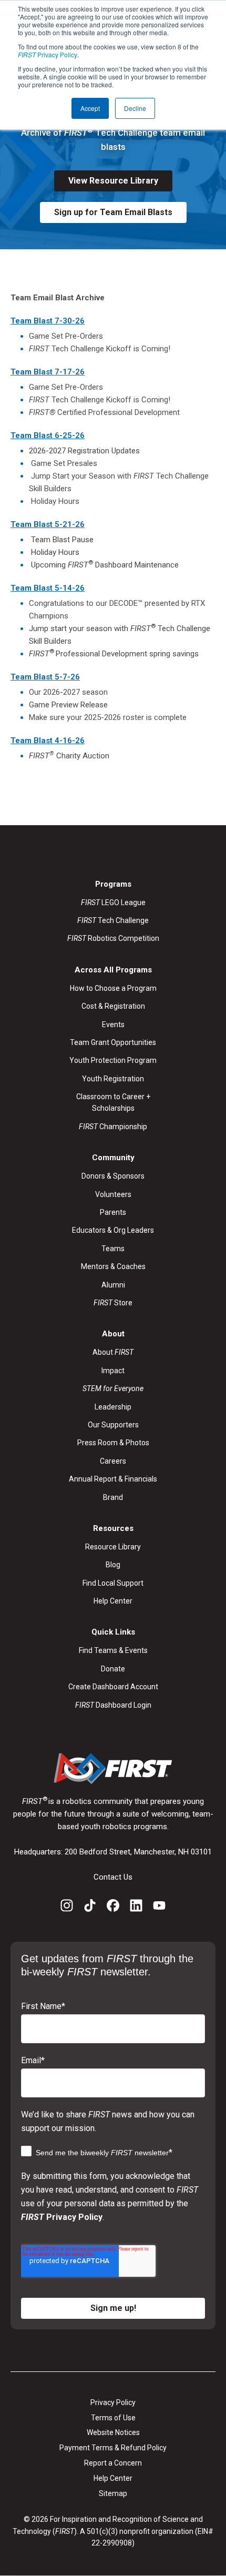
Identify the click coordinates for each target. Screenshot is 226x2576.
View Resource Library (113, 181)
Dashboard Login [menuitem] (113, 1705)
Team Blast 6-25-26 (48, 435)
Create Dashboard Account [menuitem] (113, 1687)
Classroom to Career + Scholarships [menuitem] (113, 1102)
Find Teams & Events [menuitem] (113, 1650)
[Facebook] (113, 1907)
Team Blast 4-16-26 (48, 741)
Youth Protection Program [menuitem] (113, 1060)
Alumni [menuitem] (113, 1285)
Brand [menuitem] (113, 1497)
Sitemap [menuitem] (113, 2493)
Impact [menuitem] (113, 1371)
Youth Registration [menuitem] (113, 1079)
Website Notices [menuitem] (113, 2432)
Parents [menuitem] (113, 1212)
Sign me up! (113, 2308)
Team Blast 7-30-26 (48, 321)
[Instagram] (67, 1907)
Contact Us (113, 1877)
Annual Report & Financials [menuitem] (113, 1479)
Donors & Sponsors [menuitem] (113, 1176)
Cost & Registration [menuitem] (113, 1006)
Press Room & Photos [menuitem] (113, 1443)
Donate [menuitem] (113, 1669)
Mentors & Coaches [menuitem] (113, 1266)
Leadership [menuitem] (113, 1407)
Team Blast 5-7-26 (45, 677)
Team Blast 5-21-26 (48, 524)
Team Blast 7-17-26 (48, 372)
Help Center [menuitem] (113, 1601)
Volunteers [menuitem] (113, 1194)
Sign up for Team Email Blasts (113, 212)
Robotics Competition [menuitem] (113, 938)
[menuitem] (113, 1388)
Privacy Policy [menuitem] (113, 2402)
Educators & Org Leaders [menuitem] (113, 1230)
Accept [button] (90, 108)
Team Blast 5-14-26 (48, 588)
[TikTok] (90, 1907)
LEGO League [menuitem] (113, 902)
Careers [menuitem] (113, 1461)
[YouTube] (159, 1907)
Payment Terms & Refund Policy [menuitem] (113, 2448)
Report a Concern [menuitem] (113, 2463)
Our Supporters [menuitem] (113, 1425)
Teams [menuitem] (113, 1249)
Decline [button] (135, 108)
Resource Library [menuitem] (113, 1547)
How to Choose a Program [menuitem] (113, 988)
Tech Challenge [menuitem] (113, 920)
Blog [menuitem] (113, 1565)
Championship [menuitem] (113, 1127)
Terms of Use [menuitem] (113, 2418)
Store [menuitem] (113, 1303)
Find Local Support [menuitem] (113, 1583)
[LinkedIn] (136, 1907)
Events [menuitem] (113, 1025)
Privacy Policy (48, 54)
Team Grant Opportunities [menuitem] (113, 1042)
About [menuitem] (113, 1352)
